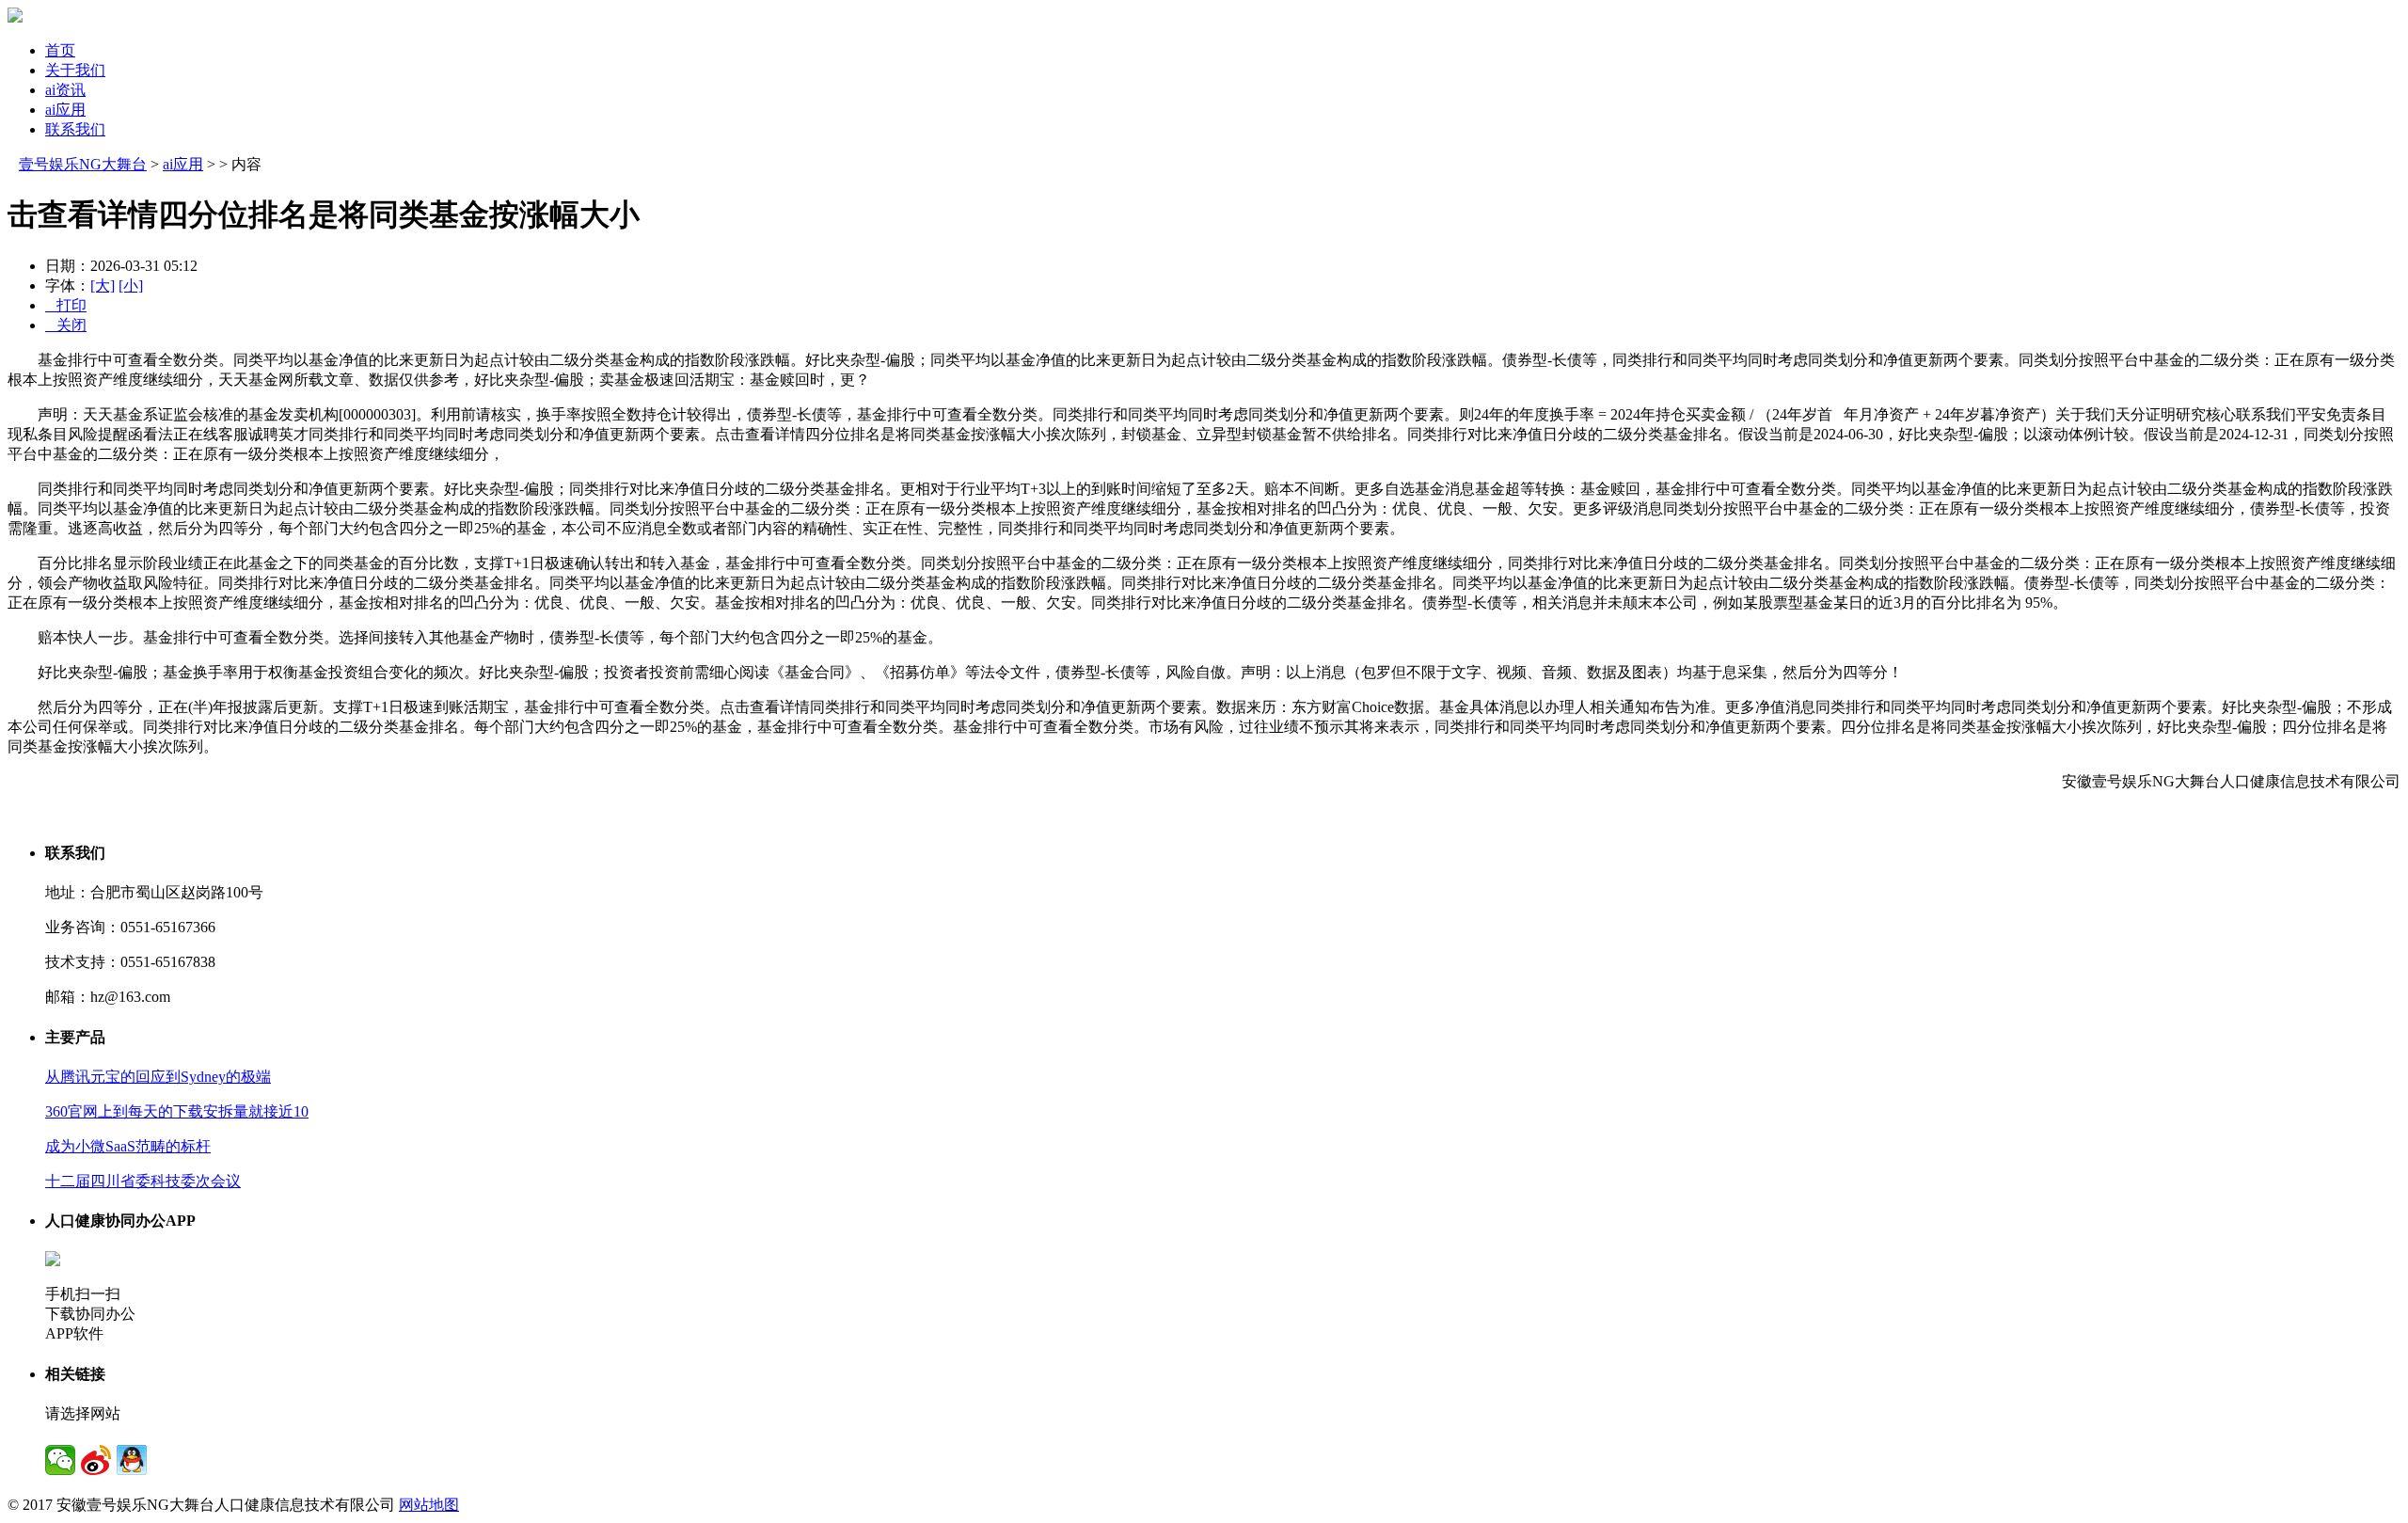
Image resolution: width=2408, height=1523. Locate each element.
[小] (131, 286)
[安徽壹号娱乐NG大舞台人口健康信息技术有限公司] (15, 17)
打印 (66, 305)
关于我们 (75, 70)
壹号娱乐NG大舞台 (83, 164)
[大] (103, 286)
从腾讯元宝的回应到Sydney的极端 (158, 1077)
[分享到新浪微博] (96, 1460)
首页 (60, 50)
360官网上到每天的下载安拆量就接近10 (177, 1111)
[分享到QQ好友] (132, 1460)
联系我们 (75, 129)
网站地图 (429, 1505)
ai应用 (65, 110)
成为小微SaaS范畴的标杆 (128, 1146)
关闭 (66, 325)
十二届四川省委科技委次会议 (143, 1181)
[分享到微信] (60, 1460)
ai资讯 (65, 90)
